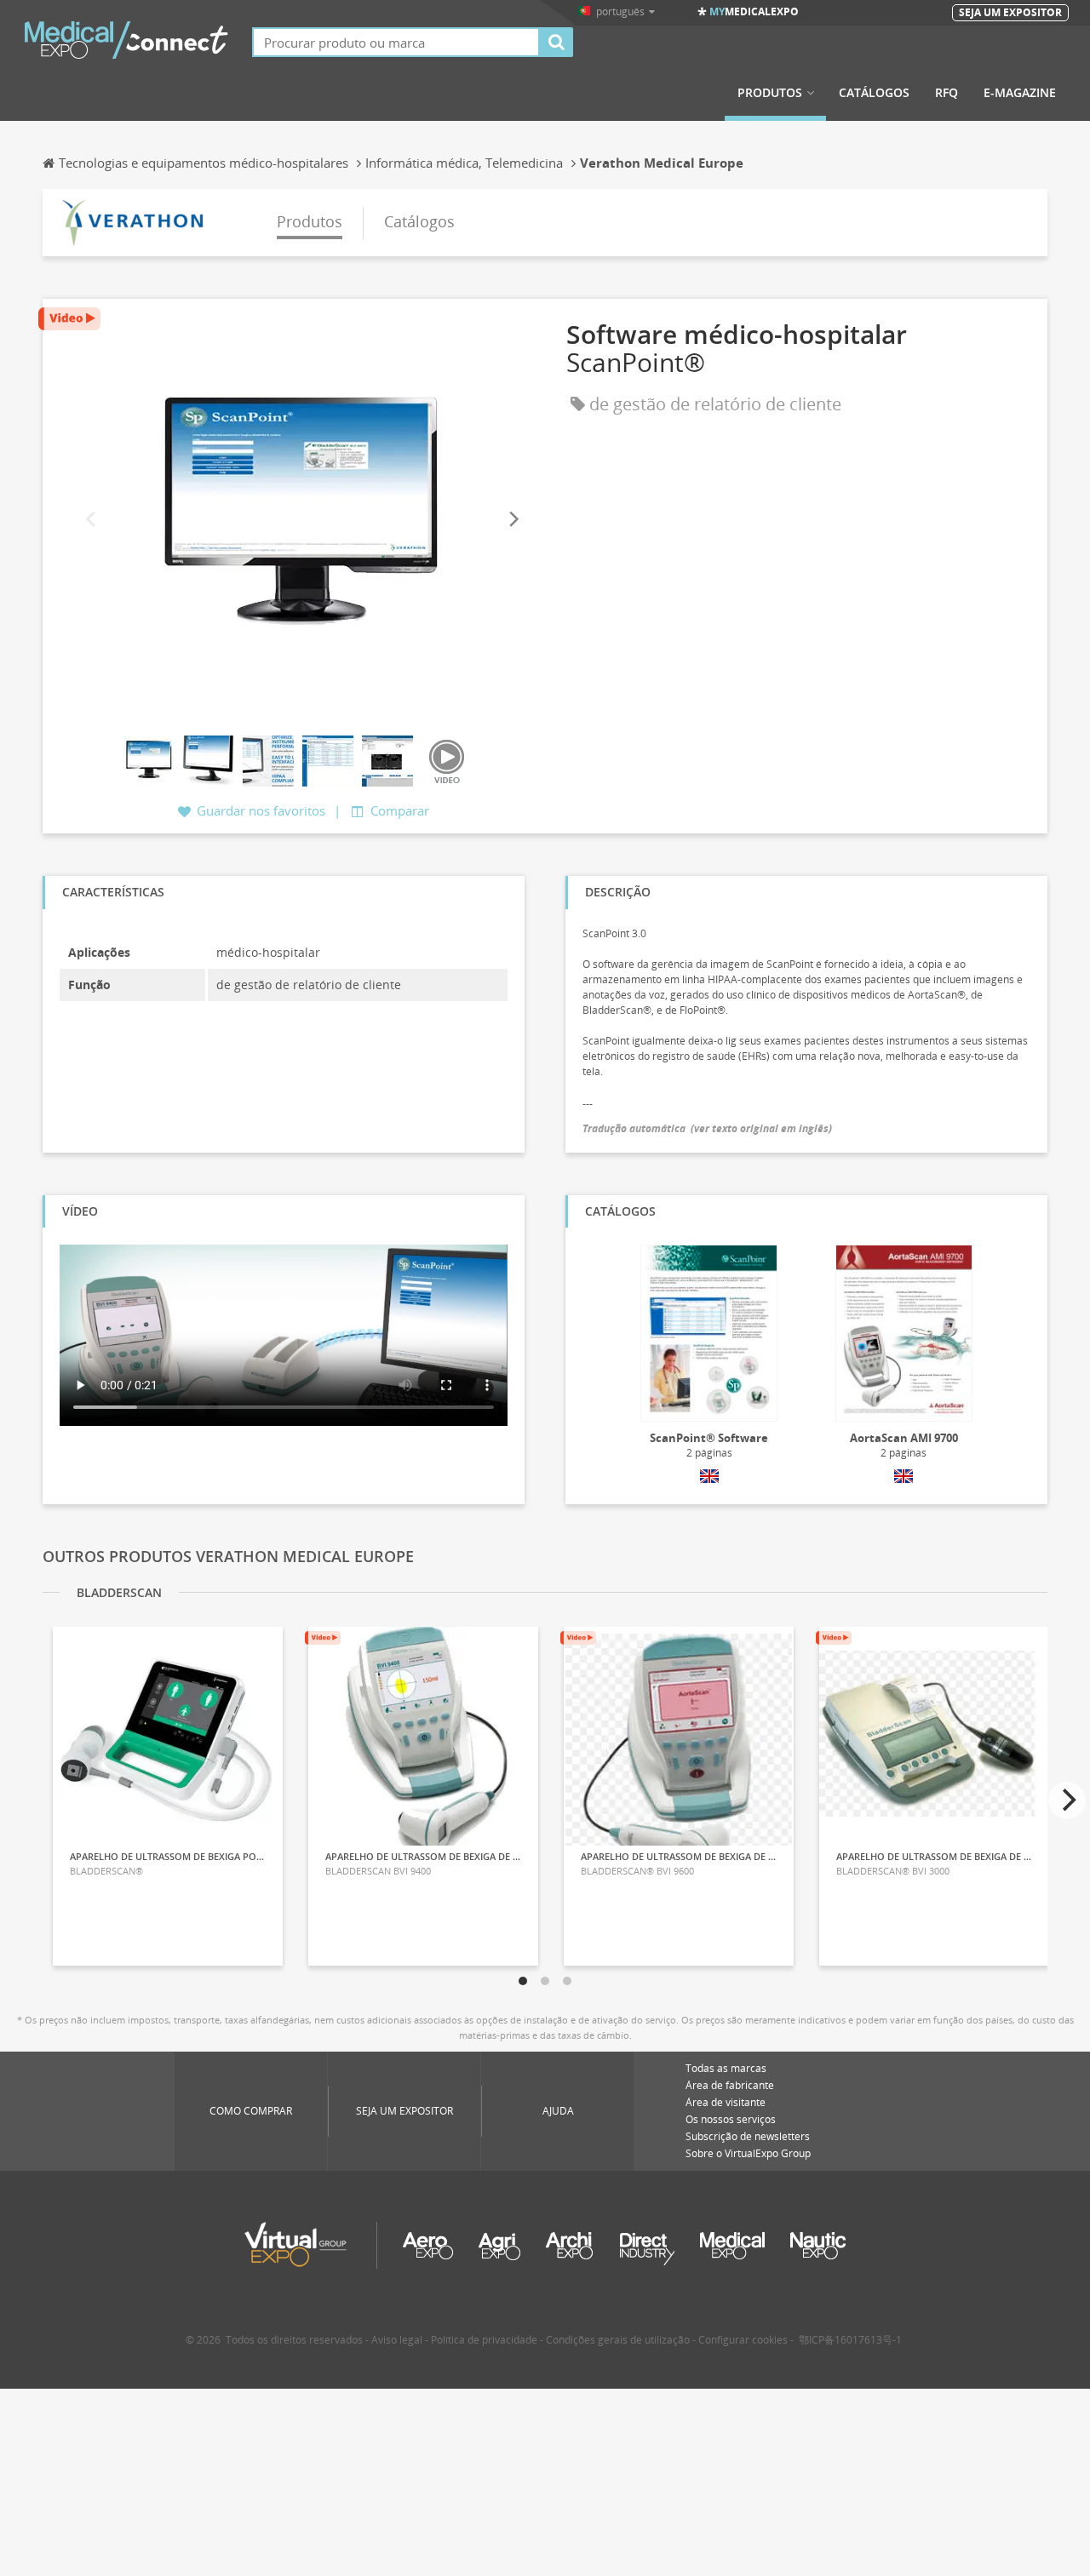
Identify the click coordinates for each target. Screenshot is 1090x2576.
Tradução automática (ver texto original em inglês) (707, 1128)
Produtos (770, 93)
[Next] (513, 520)
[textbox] (396, 42)
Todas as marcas (726, 2068)
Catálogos (874, 93)
